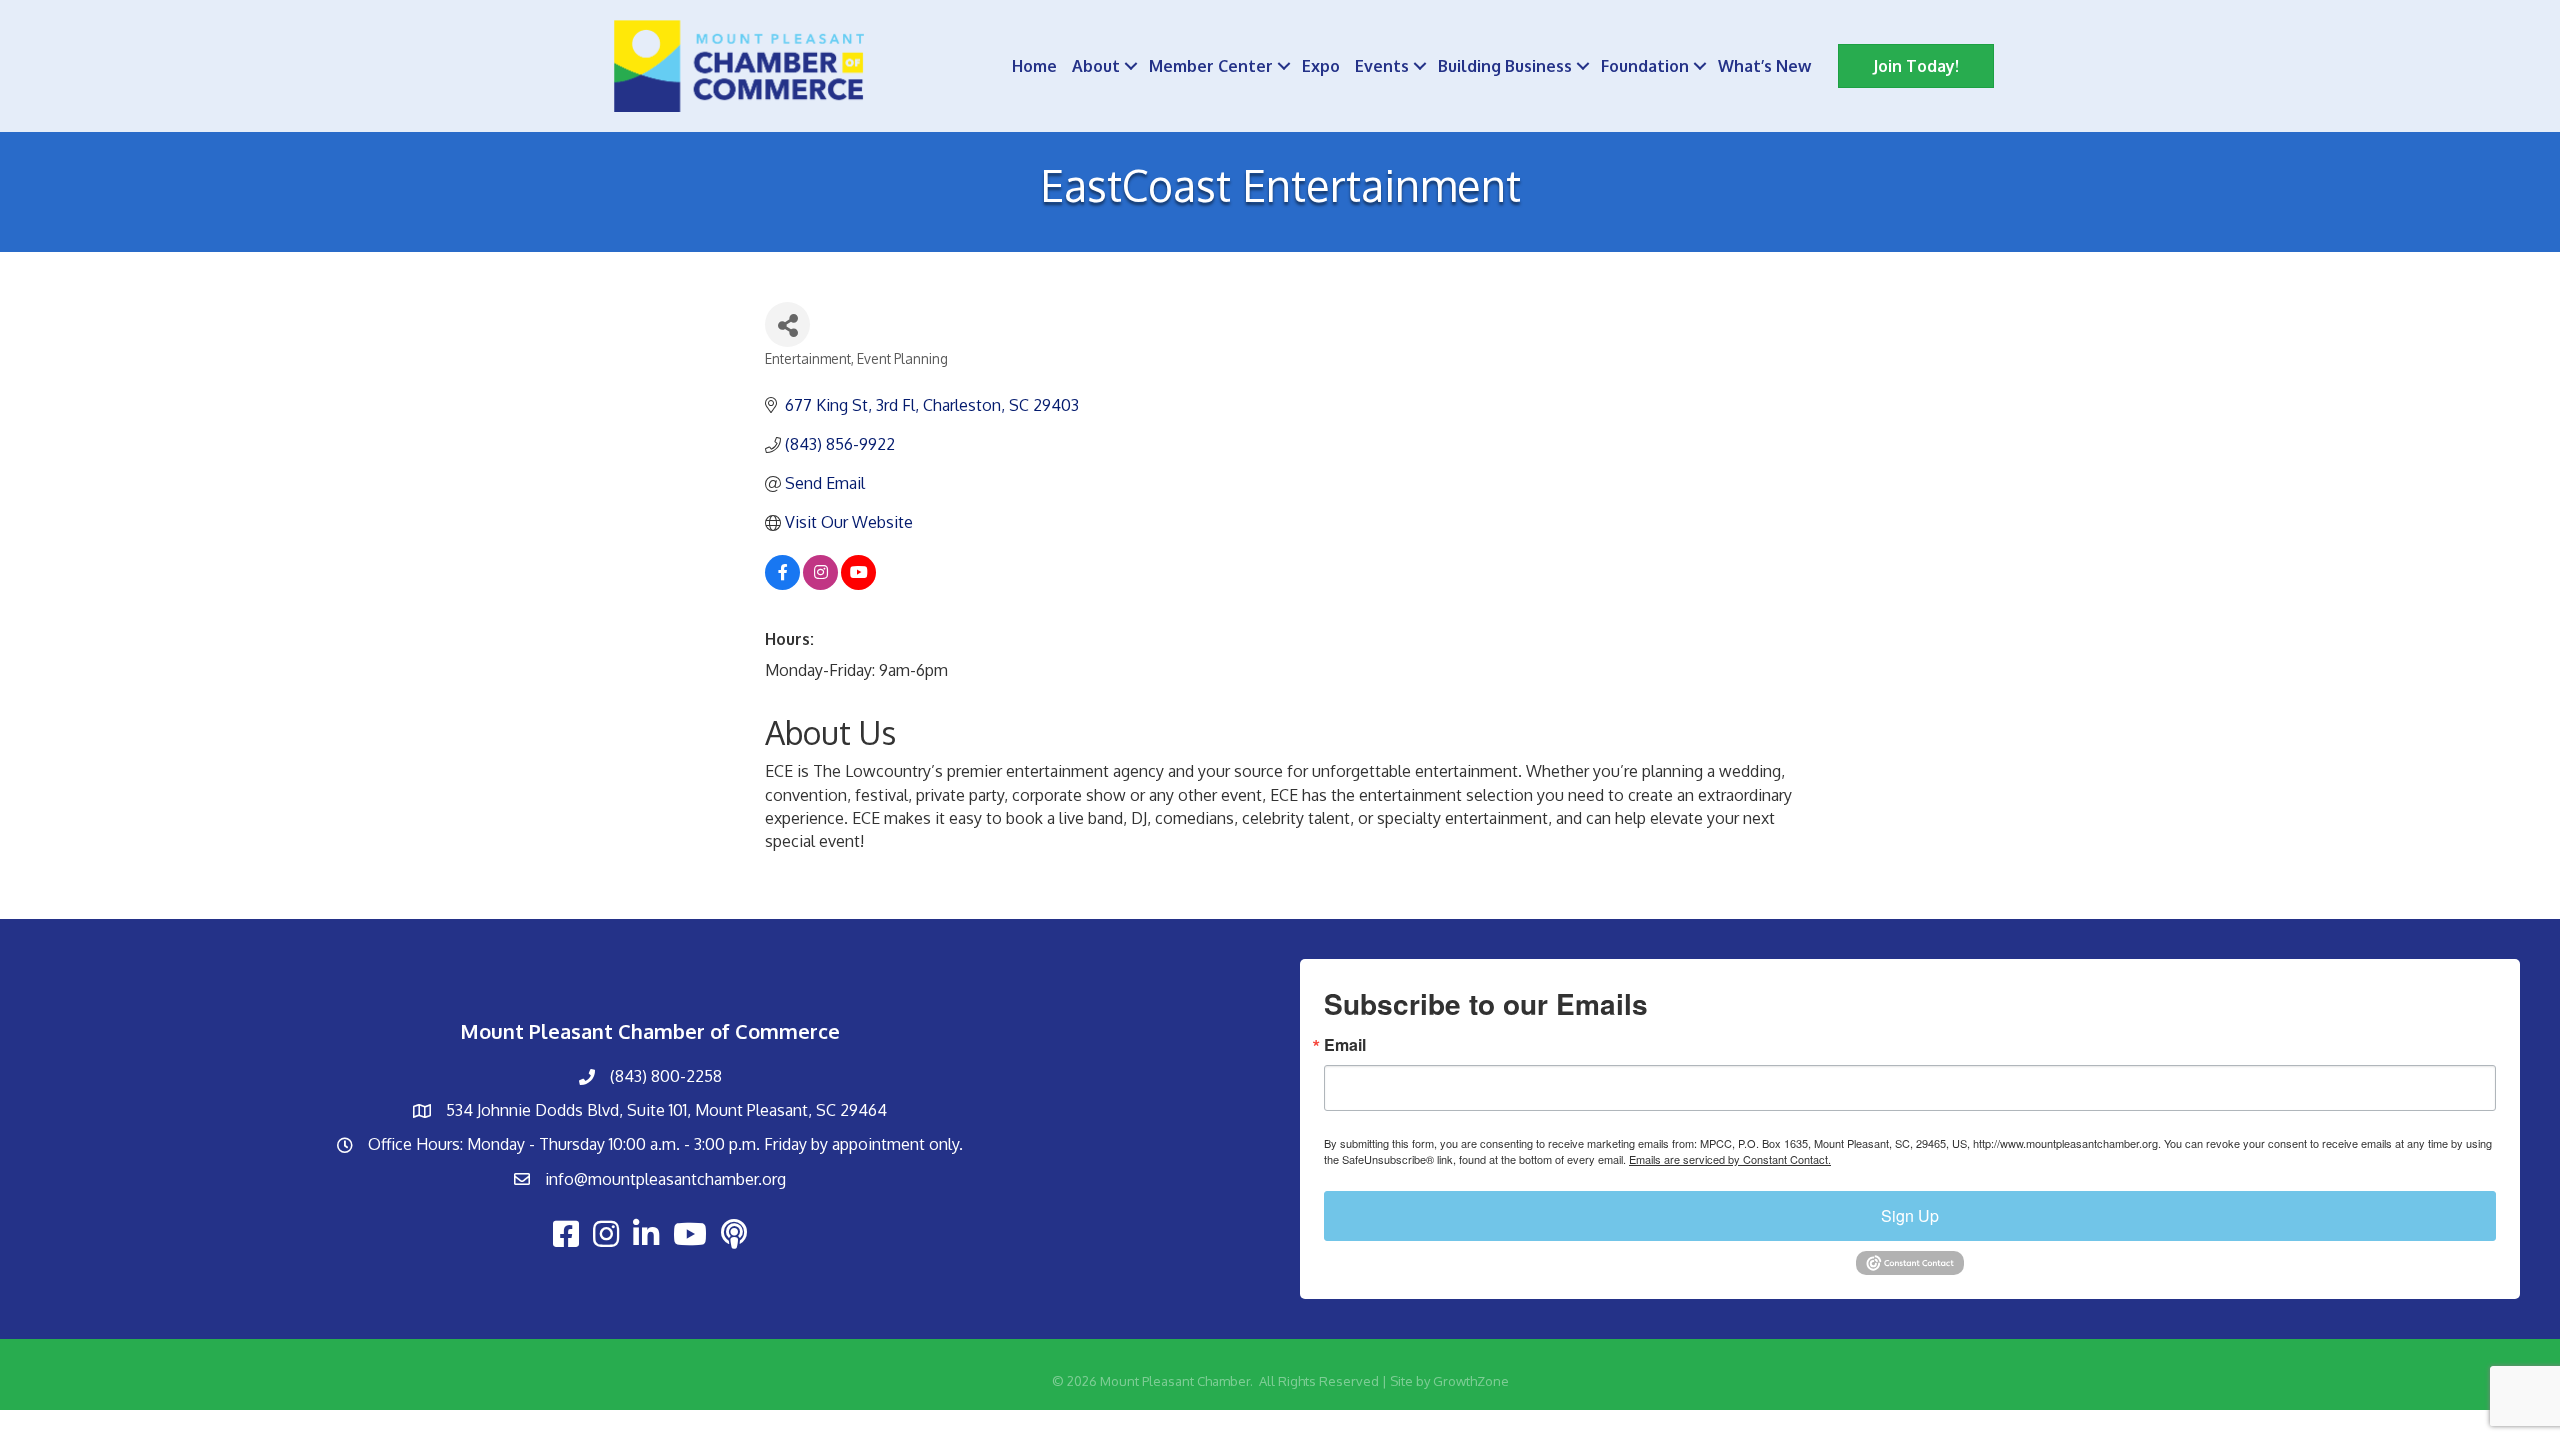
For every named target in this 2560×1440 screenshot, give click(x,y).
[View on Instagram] (820, 584)
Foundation (1645, 66)
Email (1345, 1045)
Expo (1321, 66)
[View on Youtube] (858, 584)
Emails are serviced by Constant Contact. (1730, 1159)
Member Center (1211, 66)
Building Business (1505, 66)
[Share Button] (787, 324)
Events (1382, 66)
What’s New (1764, 66)
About (1096, 66)
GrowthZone (1471, 1381)
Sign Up (1910, 1215)
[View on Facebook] (782, 584)
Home (1034, 66)
